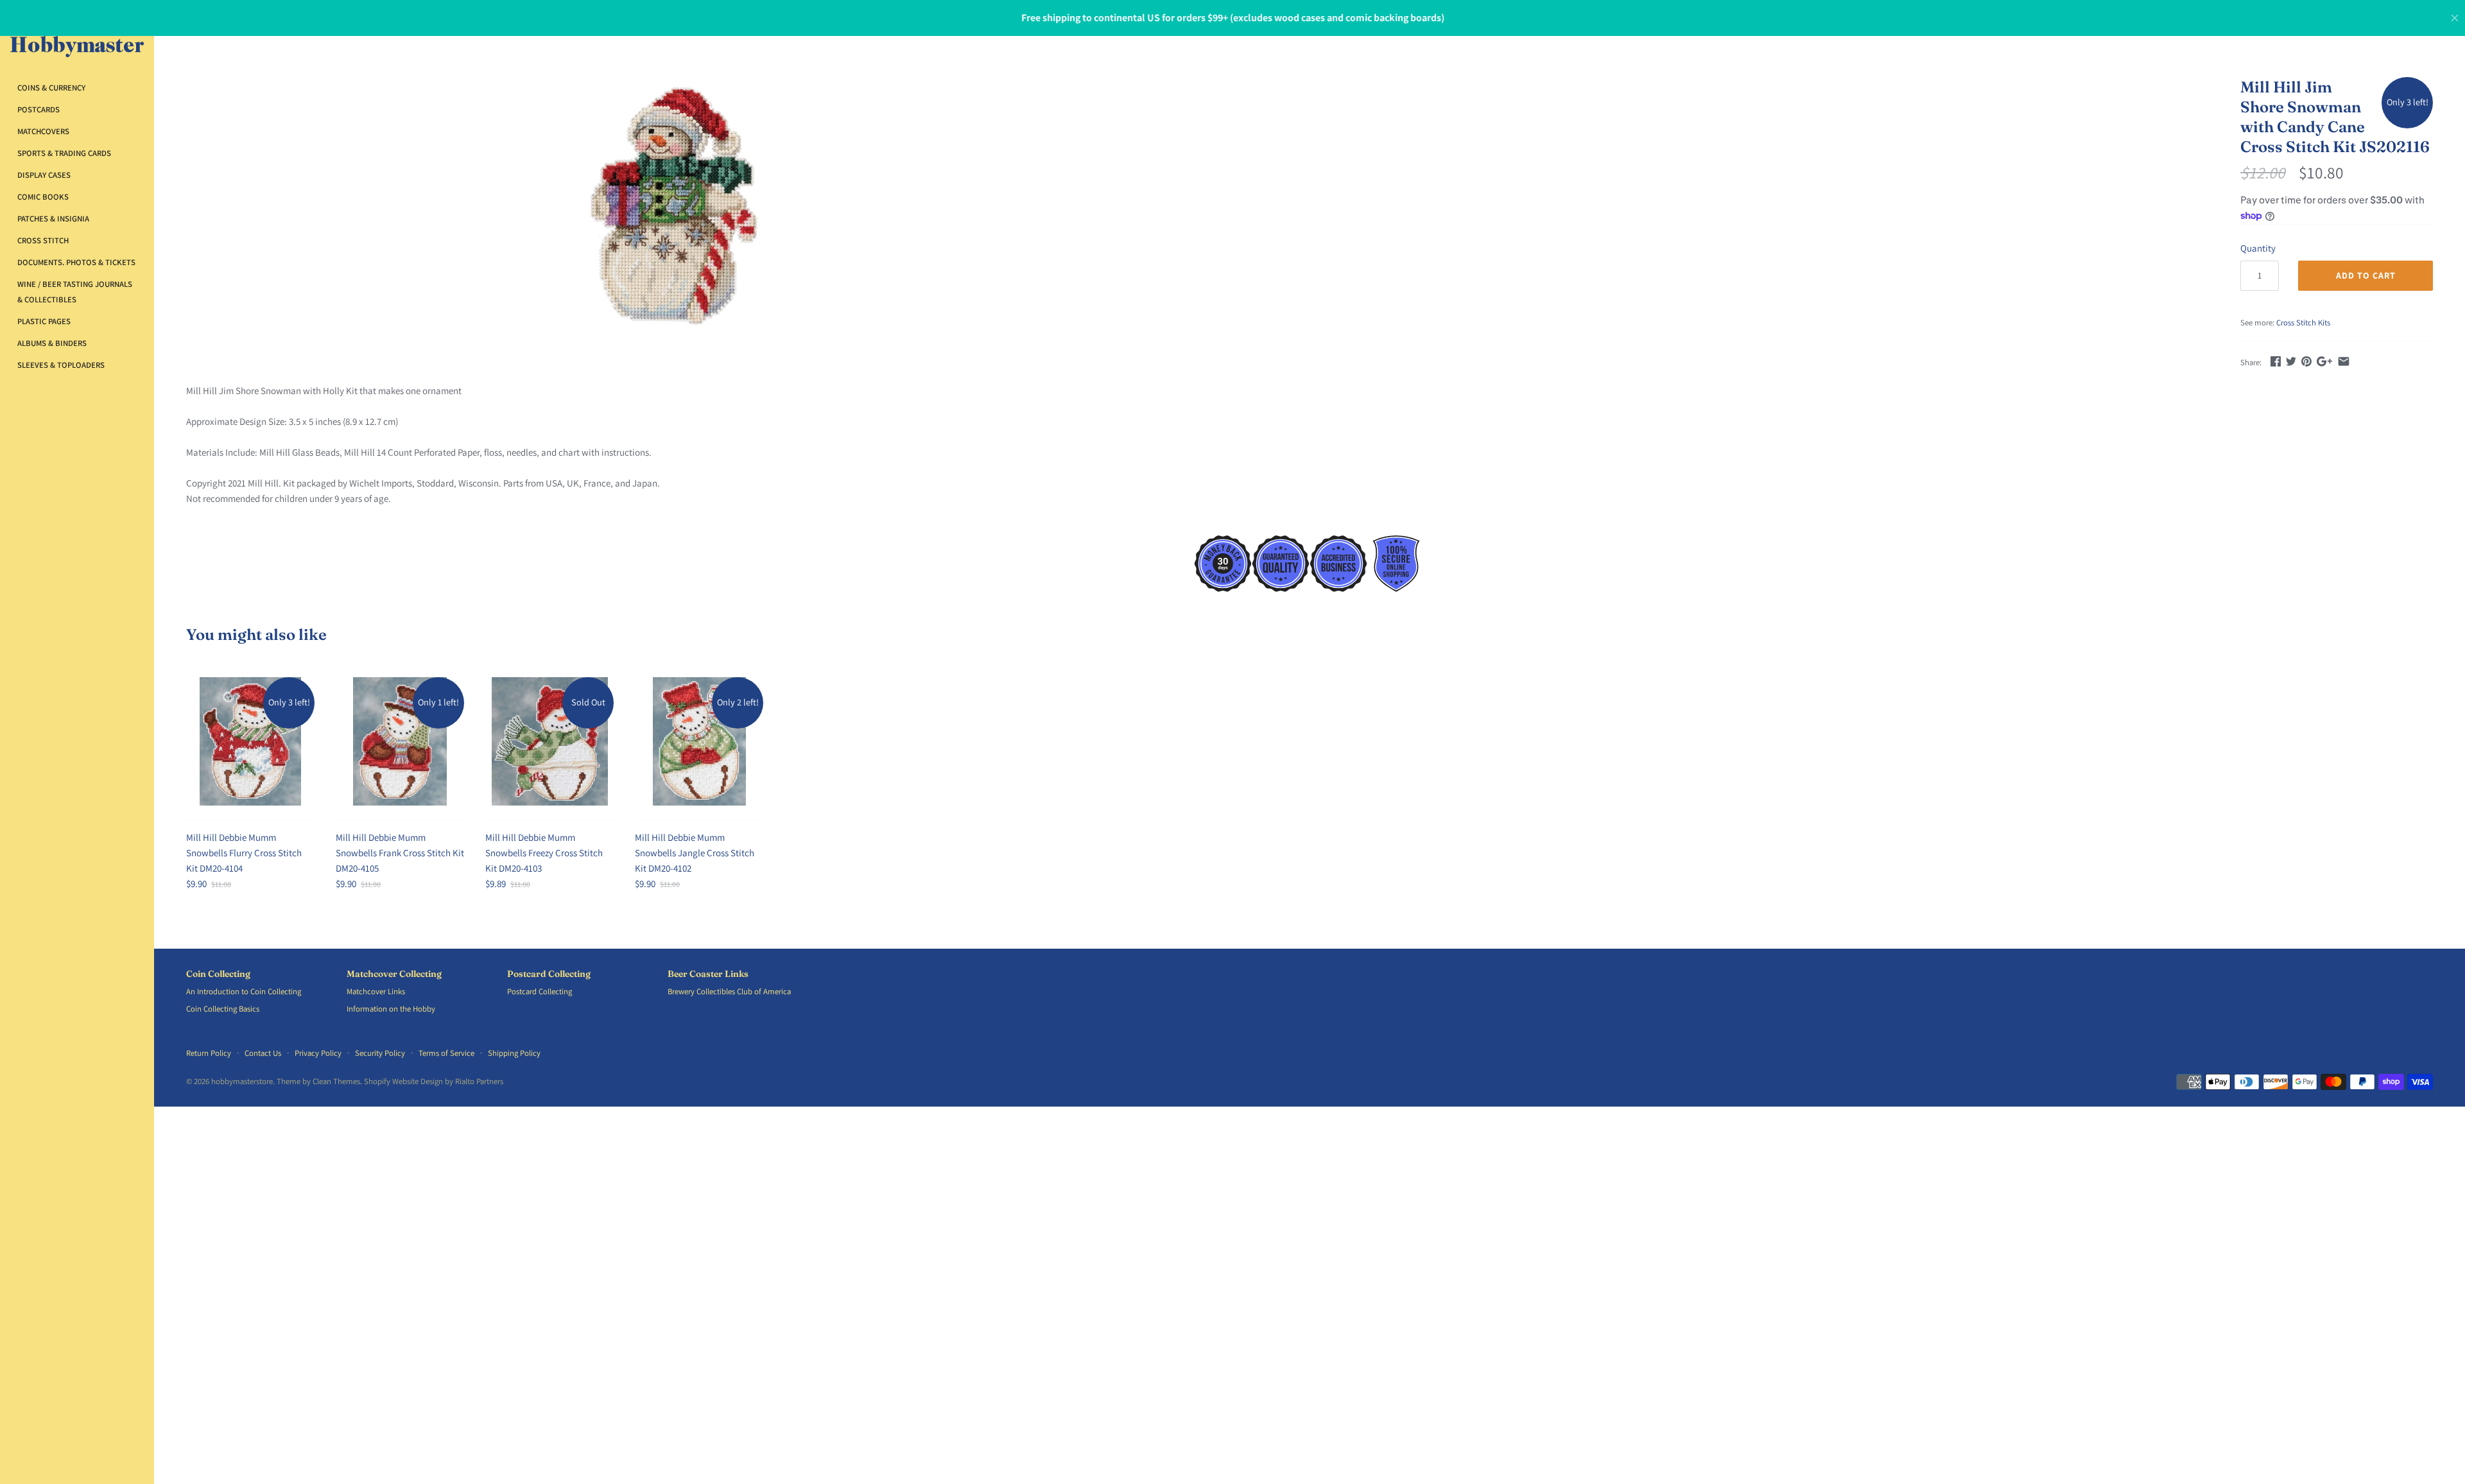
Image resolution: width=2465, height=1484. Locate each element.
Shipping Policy (514, 1053)
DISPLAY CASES (44, 175)
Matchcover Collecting (394, 974)
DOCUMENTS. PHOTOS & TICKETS (76, 262)
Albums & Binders (52, 343)
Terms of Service (446, 1053)
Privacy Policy (318, 1053)
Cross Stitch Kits (2303, 323)
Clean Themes (336, 1081)
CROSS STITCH (43, 240)
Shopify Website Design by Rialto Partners (434, 1081)
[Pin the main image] (2306, 361)
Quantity (2258, 248)
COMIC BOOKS (43, 197)
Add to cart (2366, 275)
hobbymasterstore (242, 1081)
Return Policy (209, 1053)
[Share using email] (2344, 361)
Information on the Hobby (391, 1009)
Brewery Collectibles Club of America (729, 991)
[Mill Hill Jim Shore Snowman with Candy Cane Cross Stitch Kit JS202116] (677, 205)
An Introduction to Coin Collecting (244, 991)
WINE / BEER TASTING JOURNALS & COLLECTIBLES (75, 292)
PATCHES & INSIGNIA (53, 219)
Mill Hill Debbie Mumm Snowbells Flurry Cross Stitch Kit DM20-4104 (244, 853)
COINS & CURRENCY (51, 88)
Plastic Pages (44, 321)
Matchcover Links (376, 991)
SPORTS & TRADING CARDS (64, 153)
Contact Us (263, 1053)
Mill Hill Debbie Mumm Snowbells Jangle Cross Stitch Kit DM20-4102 (695, 853)
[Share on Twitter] (2291, 361)
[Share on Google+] (2324, 361)
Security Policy (380, 1053)
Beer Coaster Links (708, 974)
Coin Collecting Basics (223, 1009)
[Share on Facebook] (2276, 361)
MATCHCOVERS (43, 131)
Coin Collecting (218, 974)
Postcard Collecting (549, 974)
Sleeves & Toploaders (61, 365)
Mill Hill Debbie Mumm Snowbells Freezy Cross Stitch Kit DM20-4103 (544, 853)
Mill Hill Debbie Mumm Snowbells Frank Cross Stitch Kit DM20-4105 (400, 853)
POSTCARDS (39, 109)
